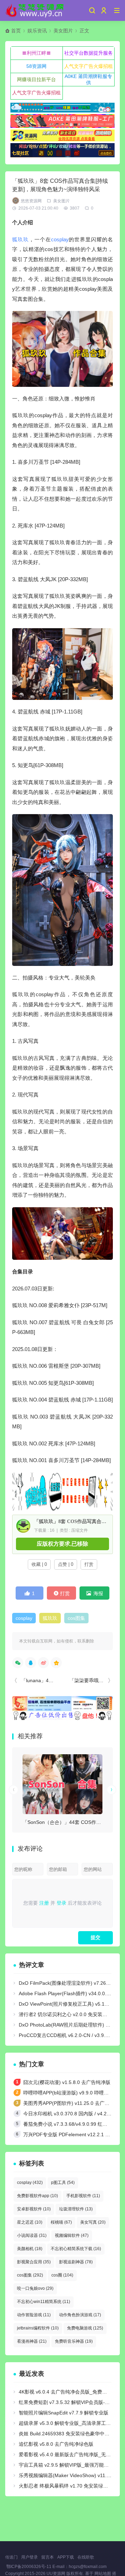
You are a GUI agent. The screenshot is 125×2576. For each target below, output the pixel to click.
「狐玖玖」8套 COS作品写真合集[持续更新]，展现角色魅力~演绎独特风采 (70, 1521)
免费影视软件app (37, 2196)
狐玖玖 (20, 239)
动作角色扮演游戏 (80, 2315)
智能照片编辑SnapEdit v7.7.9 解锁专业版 (64, 2413)
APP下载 (66, 2557)
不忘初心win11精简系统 (44, 2302)
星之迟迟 (30, 2222)
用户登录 (30, 2557)
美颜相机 (30, 2249)
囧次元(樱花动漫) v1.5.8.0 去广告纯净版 (67, 2082)
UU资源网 (56, 2574)
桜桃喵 (61, 2222)
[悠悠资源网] (35, 10)
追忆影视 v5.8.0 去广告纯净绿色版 (56, 2444)
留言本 (48, 2557)
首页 (16, 31)
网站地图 (103, 2574)
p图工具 (63, 2183)
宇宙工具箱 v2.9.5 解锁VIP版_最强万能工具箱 (69, 2465)
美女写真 (93, 2222)
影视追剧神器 (76, 2262)
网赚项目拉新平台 (36, 79)
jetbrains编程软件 (38, 2328)
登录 (61, 1903)
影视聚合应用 (34, 2262)
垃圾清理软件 (76, 2209)
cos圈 (62, 2275)
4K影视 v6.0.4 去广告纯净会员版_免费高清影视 (70, 2392)
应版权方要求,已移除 (62, 1544)
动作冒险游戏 (34, 2315)
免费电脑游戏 (85, 2328)
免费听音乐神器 (74, 2341)
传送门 (11, 2557)
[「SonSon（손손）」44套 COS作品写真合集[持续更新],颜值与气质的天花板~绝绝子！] (62, 1784)
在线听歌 (86, 2557)
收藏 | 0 (39, 1564)
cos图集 (76, 1618)
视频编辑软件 (72, 2235)
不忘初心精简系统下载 (76, 2249)
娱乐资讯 (37, 31)
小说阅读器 (32, 2235)
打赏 (89, 1564)
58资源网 (36, 66)
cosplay (60, 239)
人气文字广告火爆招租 (89, 66)
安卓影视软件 (34, 2209)
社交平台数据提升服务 (89, 53)
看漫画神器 (32, 2341)
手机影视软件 (83, 2196)
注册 (44, 1903)
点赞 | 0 (66, 1564)
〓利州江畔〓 (36, 53)
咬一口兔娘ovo (35, 2288)
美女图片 (63, 31)
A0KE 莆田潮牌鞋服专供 (88, 79)
